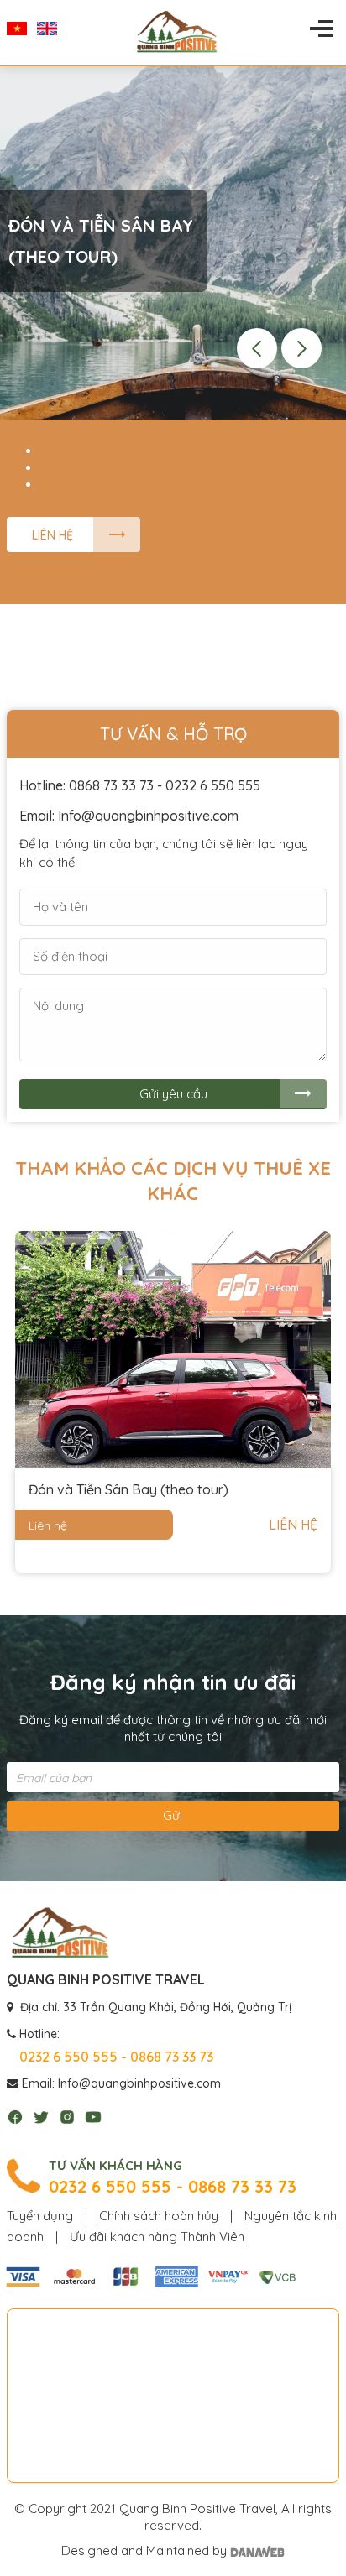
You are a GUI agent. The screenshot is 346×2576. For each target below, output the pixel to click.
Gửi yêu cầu (173, 1094)
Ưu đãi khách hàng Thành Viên (157, 2237)
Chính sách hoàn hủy (159, 2216)
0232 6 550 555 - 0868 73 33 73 (173, 2187)
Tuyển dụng (40, 2216)
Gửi (173, 1815)
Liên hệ (52, 535)
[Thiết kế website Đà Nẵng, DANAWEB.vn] (257, 2550)
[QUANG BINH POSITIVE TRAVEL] (60, 1934)
